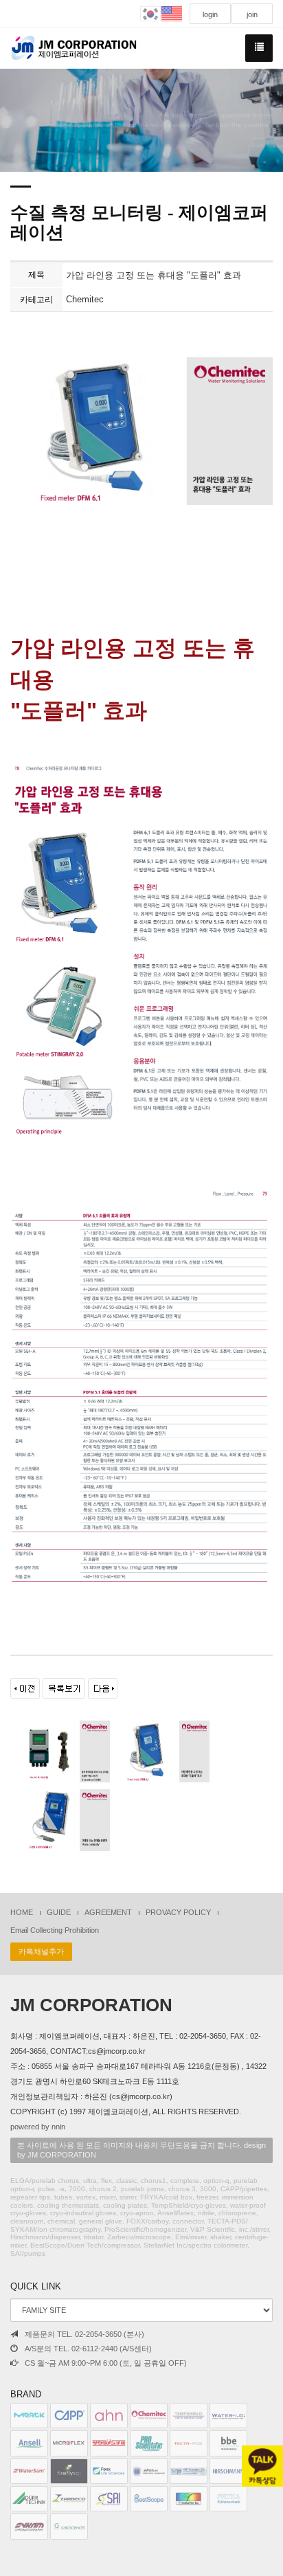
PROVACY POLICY (178, 1912)
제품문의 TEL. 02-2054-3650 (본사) (84, 2334)
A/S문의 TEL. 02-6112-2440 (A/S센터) (88, 2349)
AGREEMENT (108, 1912)
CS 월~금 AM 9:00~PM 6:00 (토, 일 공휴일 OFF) (106, 2363)
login (210, 14)
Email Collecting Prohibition (55, 1930)
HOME (22, 1912)
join (252, 14)
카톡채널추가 (41, 1951)
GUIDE (59, 1912)
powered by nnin (38, 2127)
